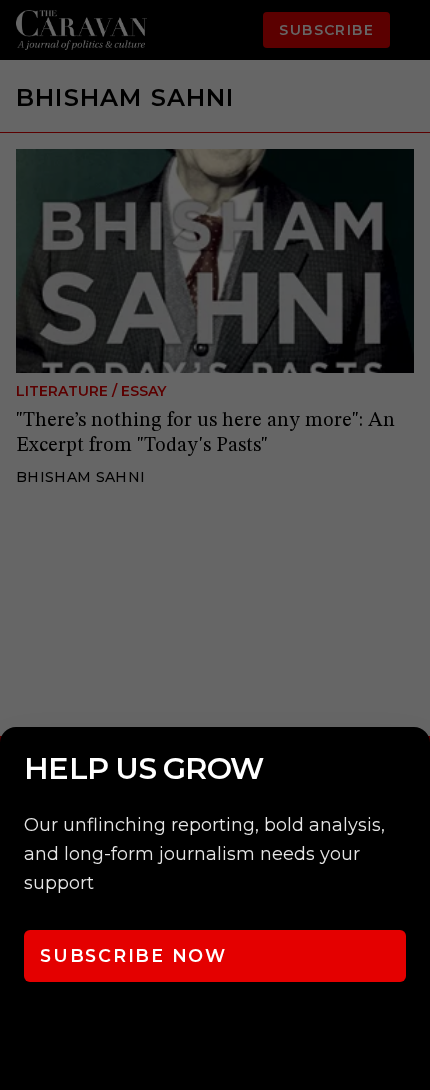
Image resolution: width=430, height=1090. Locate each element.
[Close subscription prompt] (410, 769)
